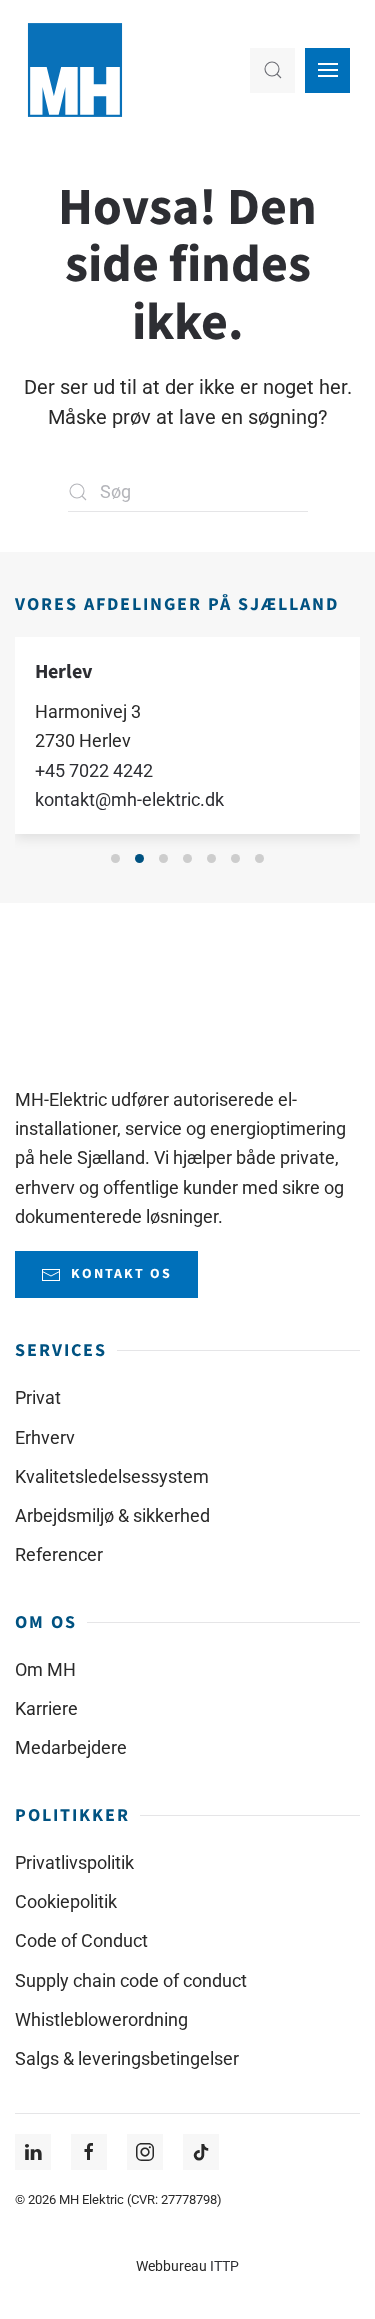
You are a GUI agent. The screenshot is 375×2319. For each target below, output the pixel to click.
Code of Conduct (81, 1940)
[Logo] (76, 1002)
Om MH (45, 1669)
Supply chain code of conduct (131, 1980)
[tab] (115, 858)
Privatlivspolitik (74, 1862)
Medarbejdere (71, 1747)
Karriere (46, 1708)
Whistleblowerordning (101, 2019)
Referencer (59, 1554)
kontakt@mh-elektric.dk (129, 799)
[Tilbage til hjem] (75, 70)
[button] (272, 70)
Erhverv (45, 1437)
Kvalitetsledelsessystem (112, 1476)
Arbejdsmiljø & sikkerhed (112, 1515)
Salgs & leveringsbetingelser (127, 2058)
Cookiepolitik (66, 1901)
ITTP (224, 2266)
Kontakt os (121, 1274)
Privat (38, 1397)
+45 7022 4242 (94, 769)
